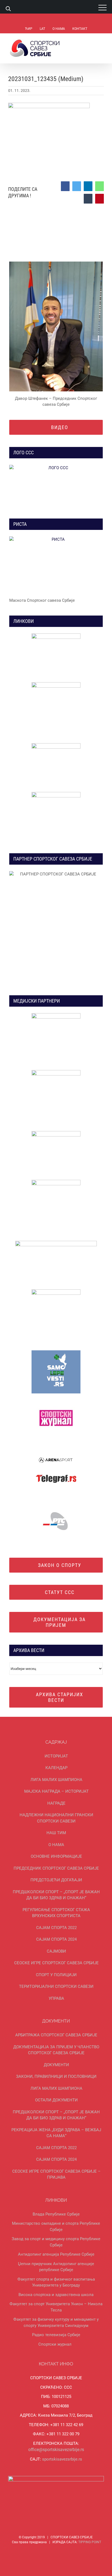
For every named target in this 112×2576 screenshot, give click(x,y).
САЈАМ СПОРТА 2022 (56, 1928)
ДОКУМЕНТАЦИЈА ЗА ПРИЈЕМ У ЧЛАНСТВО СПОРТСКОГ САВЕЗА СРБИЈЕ (56, 2050)
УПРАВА (56, 1998)
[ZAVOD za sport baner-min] (56, 794)
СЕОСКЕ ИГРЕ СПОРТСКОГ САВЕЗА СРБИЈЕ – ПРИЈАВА (56, 2174)
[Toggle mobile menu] (102, 42)
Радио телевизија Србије (56, 2335)
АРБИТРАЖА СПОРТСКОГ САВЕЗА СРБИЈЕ (56, 2035)
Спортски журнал (55, 2344)
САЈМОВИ (56, 1951)
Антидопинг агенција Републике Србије (56, 2254)
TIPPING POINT (90, 2542)
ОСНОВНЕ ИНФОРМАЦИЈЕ (56, 1856)
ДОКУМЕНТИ (56, 2065)
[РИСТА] (56, 565)
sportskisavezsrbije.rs (62, 2459)
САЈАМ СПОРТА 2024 (56, 1939)
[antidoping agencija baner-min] (56, 745)
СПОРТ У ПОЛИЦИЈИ (56, 1975)
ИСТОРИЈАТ (56, 1756)
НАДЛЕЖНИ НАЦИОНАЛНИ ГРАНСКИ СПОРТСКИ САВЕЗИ (56, 1818)
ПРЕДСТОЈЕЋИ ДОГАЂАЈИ (56, 1880)
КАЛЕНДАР (56, 1768)
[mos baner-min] (56, 684)
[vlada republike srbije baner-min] (56, 635)
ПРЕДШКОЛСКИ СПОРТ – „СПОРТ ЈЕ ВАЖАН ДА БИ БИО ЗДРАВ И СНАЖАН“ (56, 1895)
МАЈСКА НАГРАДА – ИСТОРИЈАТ (56, 1791)
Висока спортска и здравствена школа (56, 2295)
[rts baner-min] (56, 1015)
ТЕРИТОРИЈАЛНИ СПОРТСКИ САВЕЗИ (56, 1986)
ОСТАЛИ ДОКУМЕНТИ (56, 2100)
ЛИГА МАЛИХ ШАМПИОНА (56, 1780)
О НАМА (56, 1845)
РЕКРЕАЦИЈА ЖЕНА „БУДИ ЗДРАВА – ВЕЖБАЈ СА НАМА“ (56, 2133)
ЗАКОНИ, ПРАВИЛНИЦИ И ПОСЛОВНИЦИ (56, 2076)
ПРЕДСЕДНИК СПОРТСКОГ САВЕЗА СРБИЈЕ (56, 1868)
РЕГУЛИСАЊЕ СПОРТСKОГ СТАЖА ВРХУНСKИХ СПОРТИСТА (56, 1913)
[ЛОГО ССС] (56, 486)
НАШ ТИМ (56, 1833)
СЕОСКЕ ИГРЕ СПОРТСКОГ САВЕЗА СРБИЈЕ (56, 1963)
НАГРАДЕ (56, 1803)
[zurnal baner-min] (56, 1072)
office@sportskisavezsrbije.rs (56, 2450)
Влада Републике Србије (56, 2214)
